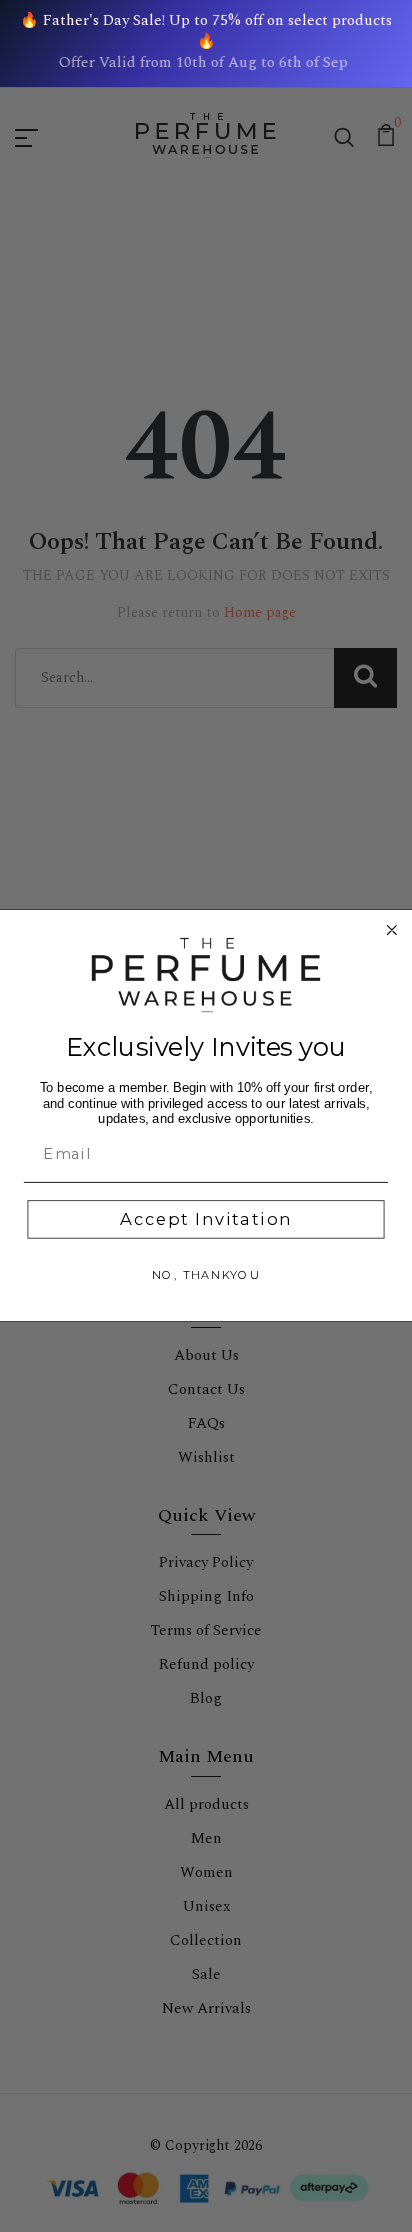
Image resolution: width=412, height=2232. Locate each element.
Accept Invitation (205, 1220)
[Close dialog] (392, 930)
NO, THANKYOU (206, 1276)
